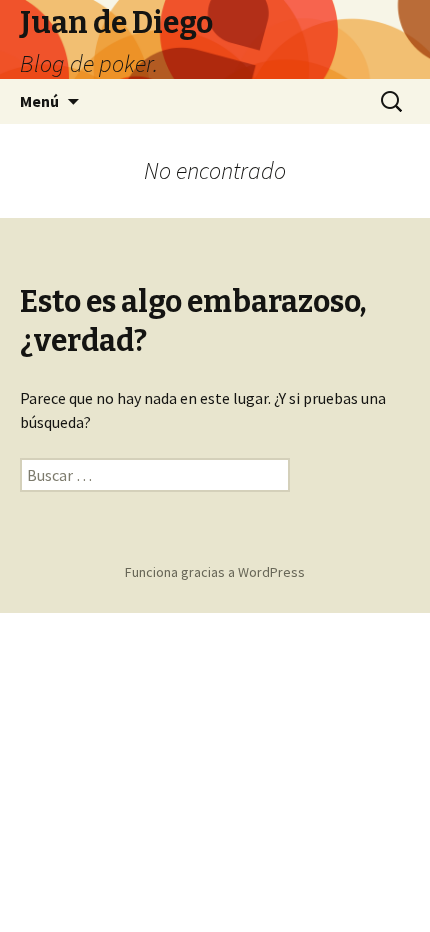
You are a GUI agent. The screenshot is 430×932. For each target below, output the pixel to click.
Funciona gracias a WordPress (215, 572)
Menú (39, 101)
